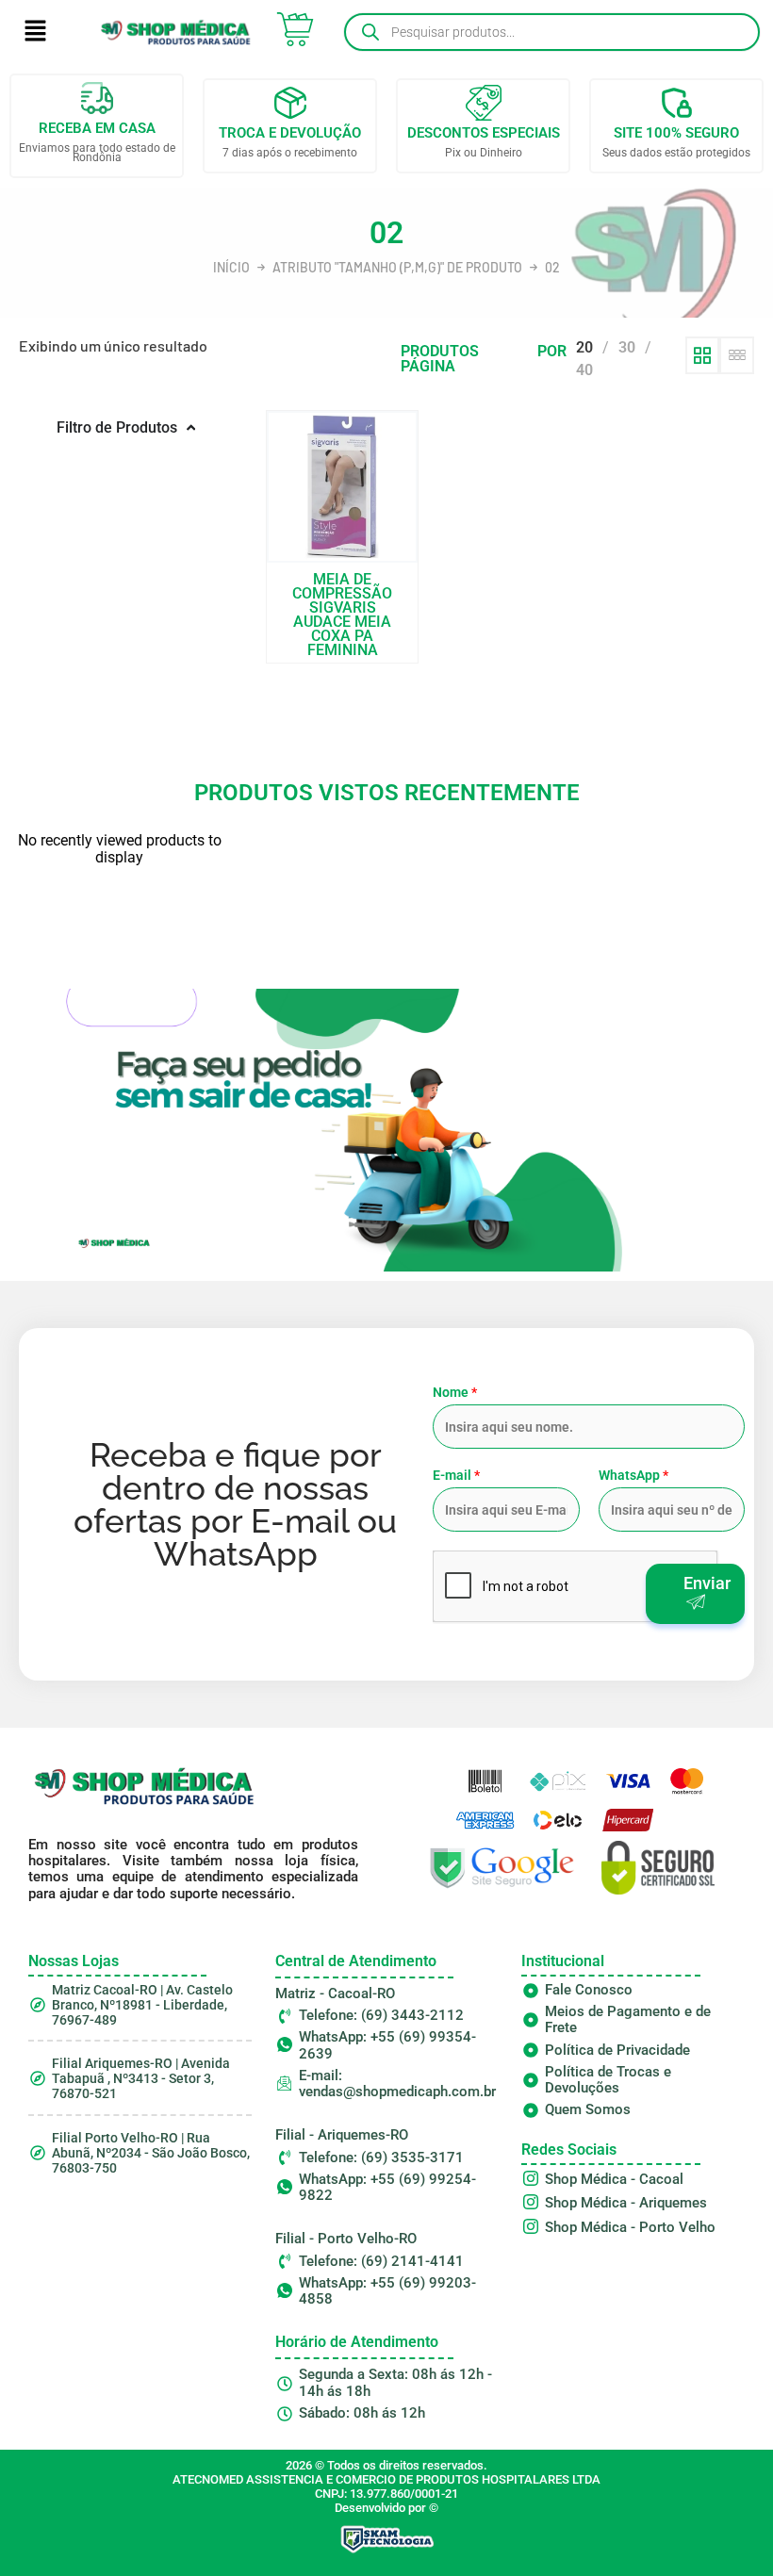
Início (231, 268)
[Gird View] (703, 355)
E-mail (456, 1475)
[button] (35, 32)
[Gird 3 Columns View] (737, 355)
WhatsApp (633, 1475)
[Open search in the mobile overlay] (552, 32)
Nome (455, 1392)
